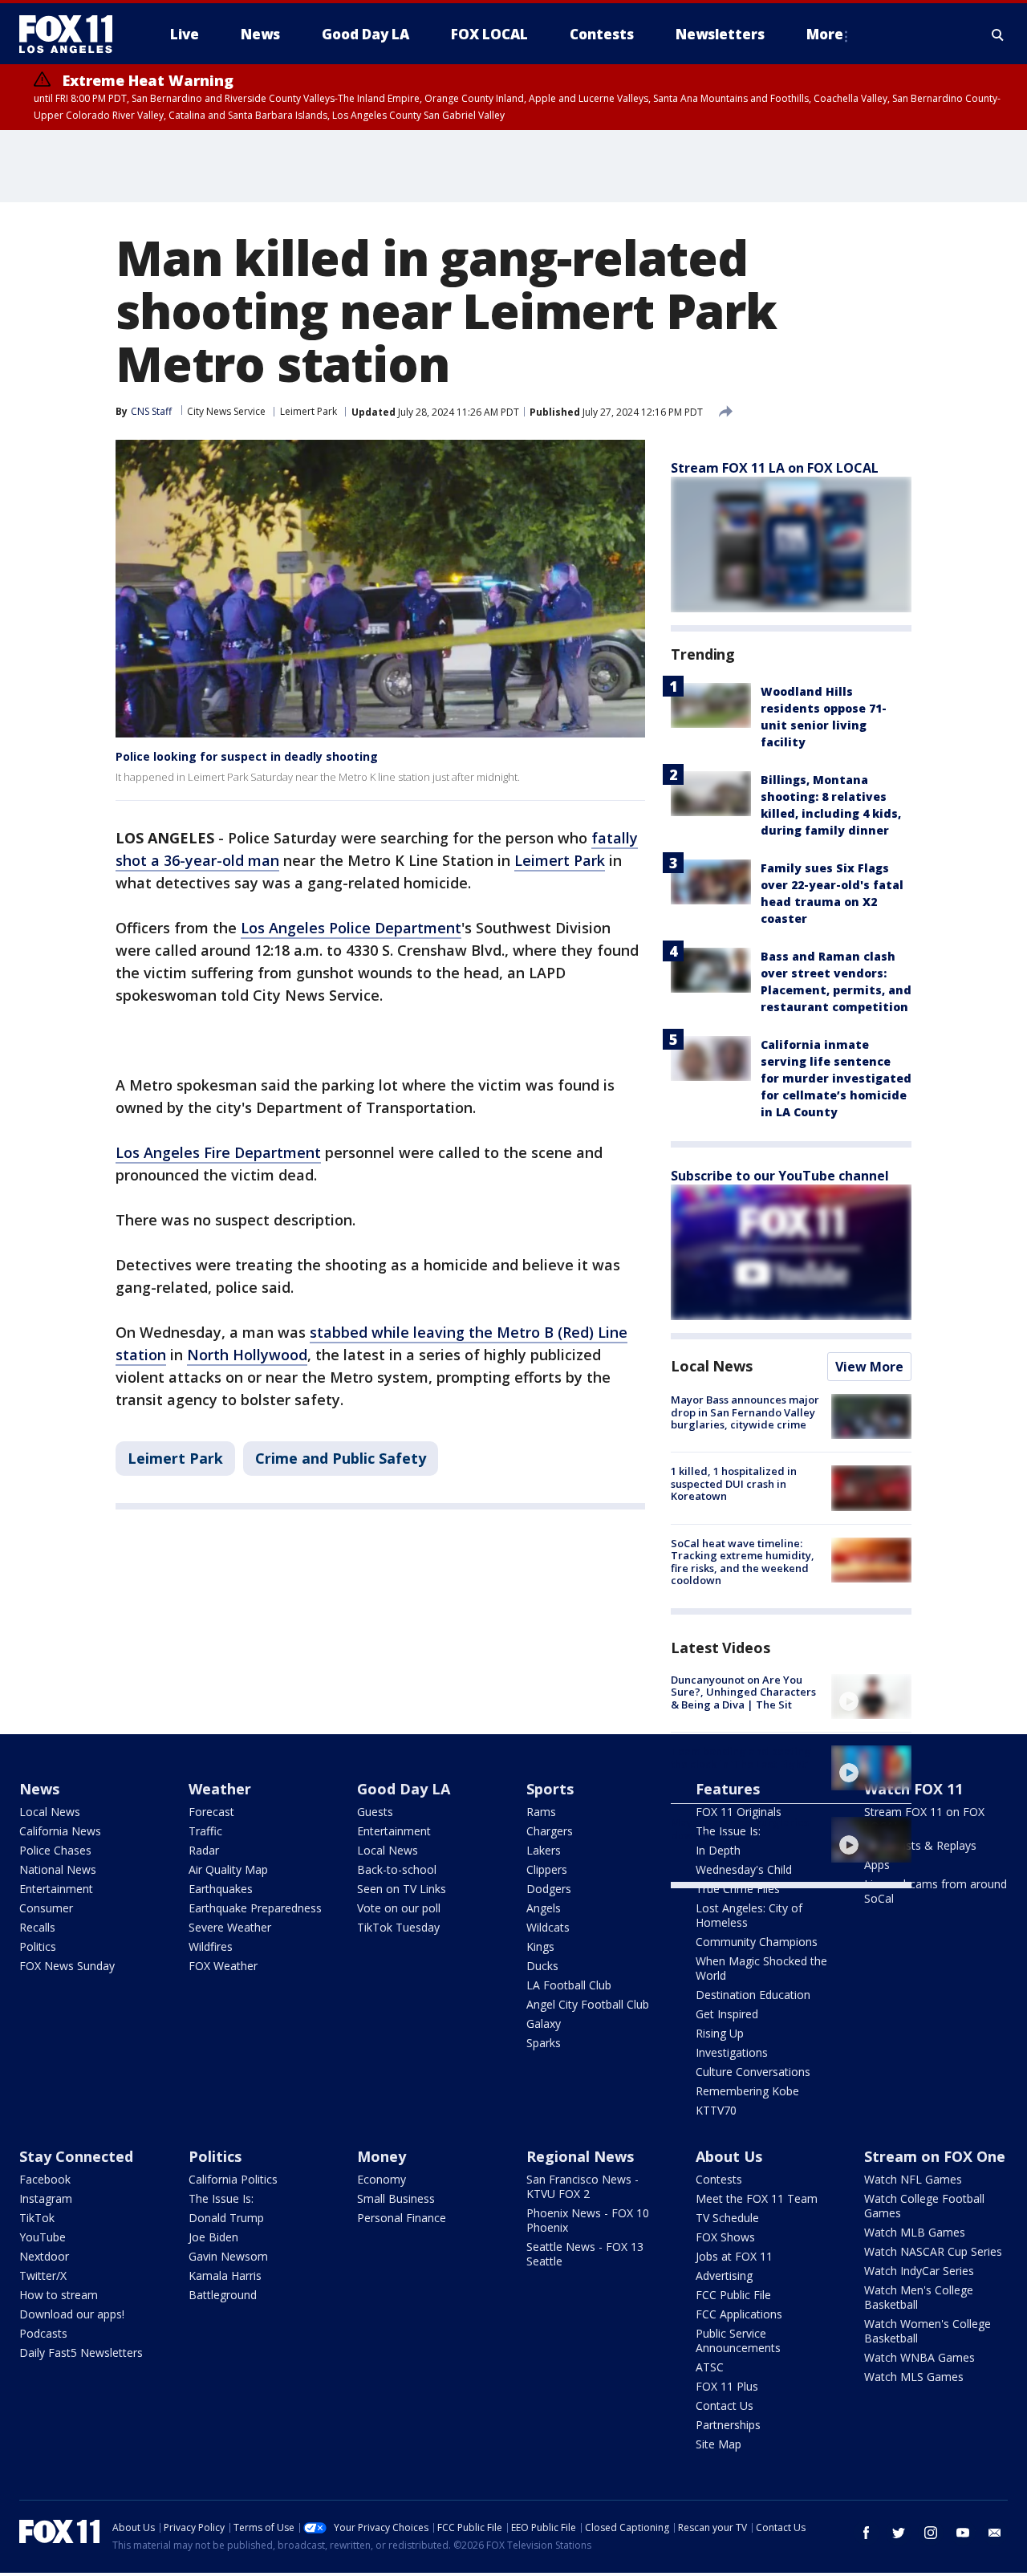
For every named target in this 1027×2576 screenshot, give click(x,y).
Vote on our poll (399, 1908)
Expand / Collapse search (998, 35)
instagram (931, 2533)
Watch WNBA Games (919, 2357)
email (995, 2533)
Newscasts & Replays (920, 1845)
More (825, 34)
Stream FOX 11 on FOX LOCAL (924, 1819)
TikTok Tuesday (398, 1927)
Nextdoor (44, 2256)
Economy (382, 2179)
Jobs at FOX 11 (734, 2256)
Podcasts (43, 2333)
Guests (375, 1812)
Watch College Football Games (924, 2206)
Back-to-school (397, 1869)
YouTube (43, 2237)
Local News (712, 1366)
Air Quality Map (228, 1869)
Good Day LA (404, 1789)
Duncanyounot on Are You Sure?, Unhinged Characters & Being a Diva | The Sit (743, 1692)
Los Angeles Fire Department (218, 1152)
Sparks (544, 2043)
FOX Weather (223, 1966)
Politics (38, 1946)
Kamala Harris (225, 2275)
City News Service (226, 411)
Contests (719, 2179)
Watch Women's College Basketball (928, 2331)
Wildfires (211, 1946)
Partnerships (728, 2425)
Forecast (211, 1812)
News (39, 1789)
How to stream (59, 2295)
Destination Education (753, 1995)
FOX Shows (725, 2237)
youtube (963, 2533)
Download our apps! (72, 2314)
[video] (871, 1696)
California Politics (233, 2179)
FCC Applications (739, 2314)
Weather (220, 1789)
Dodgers (549, 1889)
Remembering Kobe (747, 2091)
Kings (540, 1946)
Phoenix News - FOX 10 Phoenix (588, 2220)
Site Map (718, 2444)
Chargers (550, 1831)
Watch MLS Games (914, 2377)
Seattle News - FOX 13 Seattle (585, 2254)
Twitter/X (43, 2275)
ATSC (710, 2367)
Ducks (542, 1966)
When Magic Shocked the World (761, 1968)
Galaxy (544, 2023)
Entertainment (56, 1889)
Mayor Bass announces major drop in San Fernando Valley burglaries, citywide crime (745, 1412)
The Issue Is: (221, 2198)
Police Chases (55, 1850)
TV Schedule (727, 2218)
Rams (541, 1812)
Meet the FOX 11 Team (757, 2198)
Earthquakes (221, 1889)
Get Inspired (727, 2014)
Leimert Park (309, 411)
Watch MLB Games (915, 2232)
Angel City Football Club (588, 2004)
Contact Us (725, 2405)
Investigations (732, 2052)
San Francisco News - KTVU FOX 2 (583, 2186)
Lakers (544, 1850)
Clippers (547, 1869)
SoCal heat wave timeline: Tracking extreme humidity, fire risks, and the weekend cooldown (743, 1562)
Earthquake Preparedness (255, 1908)
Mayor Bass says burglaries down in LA (740, 1829)
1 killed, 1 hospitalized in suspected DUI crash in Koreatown (734, 1483)
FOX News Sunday (67, 1966)
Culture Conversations (753, 2072)
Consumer (46, 1908)
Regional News (580, 2156)
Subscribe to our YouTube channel (780, 1176)
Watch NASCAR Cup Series (933, 2251)
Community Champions (757, 1942)
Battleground (223, 2295)
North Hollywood (247, 1355)
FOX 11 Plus (727, 2386)
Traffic (205, 1831)
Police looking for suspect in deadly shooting (247, 756)
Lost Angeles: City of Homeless (749, 1915)
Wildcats (548, 1927)
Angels (544, 1908)
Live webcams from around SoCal (936, 1891)
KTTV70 (716, 2110)
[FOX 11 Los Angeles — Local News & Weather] (72, 35)
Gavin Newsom (228, 2256)
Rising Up (720, 2033)
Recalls (37, 1927)
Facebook (45, 2179)
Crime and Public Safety (341, 1458)
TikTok (37, 2218)
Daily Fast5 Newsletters (81, 2353)
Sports (550, 1789)
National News (58, 1869)
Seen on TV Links (402, 1889)
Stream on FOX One (935, 2156)
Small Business (396, 2198)
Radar (204, 1850)
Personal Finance (402, 2218)
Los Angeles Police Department (351, 928)
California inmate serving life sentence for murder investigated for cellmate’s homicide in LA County (836, 1078)
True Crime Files (738, 1889)
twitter (899, 2533)
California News (60, 1831)
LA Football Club (569, 1985)
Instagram (46, 2198)
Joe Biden (213, 2237)
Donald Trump (226, 2218)
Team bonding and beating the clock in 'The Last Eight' (741, 1757)
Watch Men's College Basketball (919, 2297)
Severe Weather (230, 1927)
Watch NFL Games (913, 2179)
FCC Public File (733, 2295)
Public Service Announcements (738, 2340)
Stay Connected (76, 2156)
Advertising (724, 2275)
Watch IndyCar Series (919, 2271)
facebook (867, 2533)
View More (869, 1367)
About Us (729, 2156)
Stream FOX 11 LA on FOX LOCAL (775, 468)
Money (382, 2156)
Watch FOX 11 (913, 1789)
